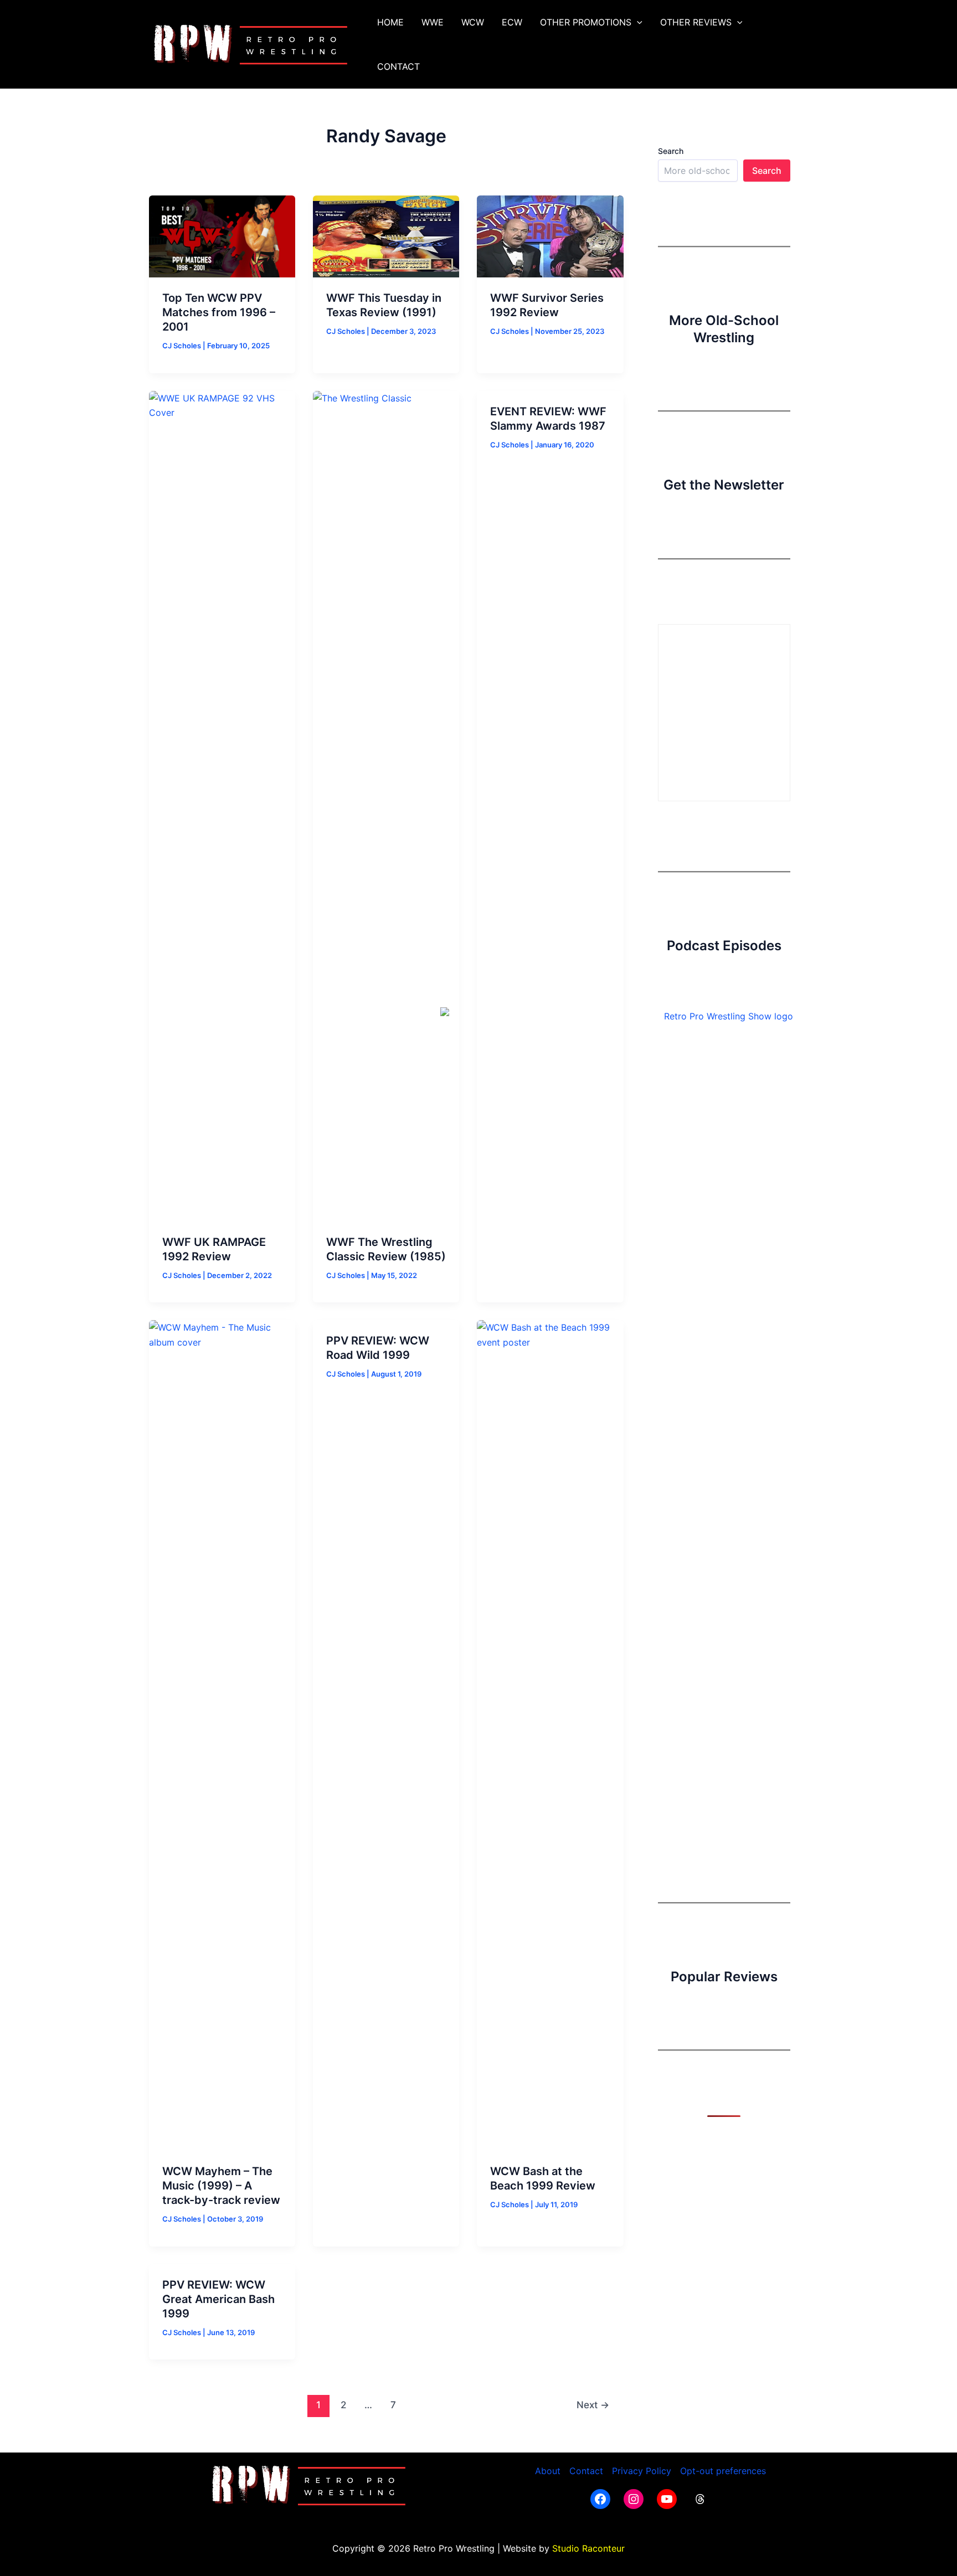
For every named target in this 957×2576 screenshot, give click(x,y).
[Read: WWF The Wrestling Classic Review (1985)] (386, 805)
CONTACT (398, 66)
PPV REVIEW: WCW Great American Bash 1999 (218, 2299)
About (548, 2471)
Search (671, 151)
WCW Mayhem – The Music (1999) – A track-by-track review (221, 2186)
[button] (637, 22)
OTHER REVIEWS (696, 22)
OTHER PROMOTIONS (586, 22)
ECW (512, 22)
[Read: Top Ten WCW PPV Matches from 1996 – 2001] (222, 235)
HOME (390, 22)
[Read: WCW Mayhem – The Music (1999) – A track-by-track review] (222, 1735)
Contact (586, 2471)
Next (593, 2405)
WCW (473, 22)
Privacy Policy (642, 2471)
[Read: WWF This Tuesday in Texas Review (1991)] (386, 235)
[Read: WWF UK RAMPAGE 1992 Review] (222, 805)
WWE (433, 22)
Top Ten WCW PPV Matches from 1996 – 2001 (219, 312)
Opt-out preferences (723, 2471)
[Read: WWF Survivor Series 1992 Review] (550, 235)
